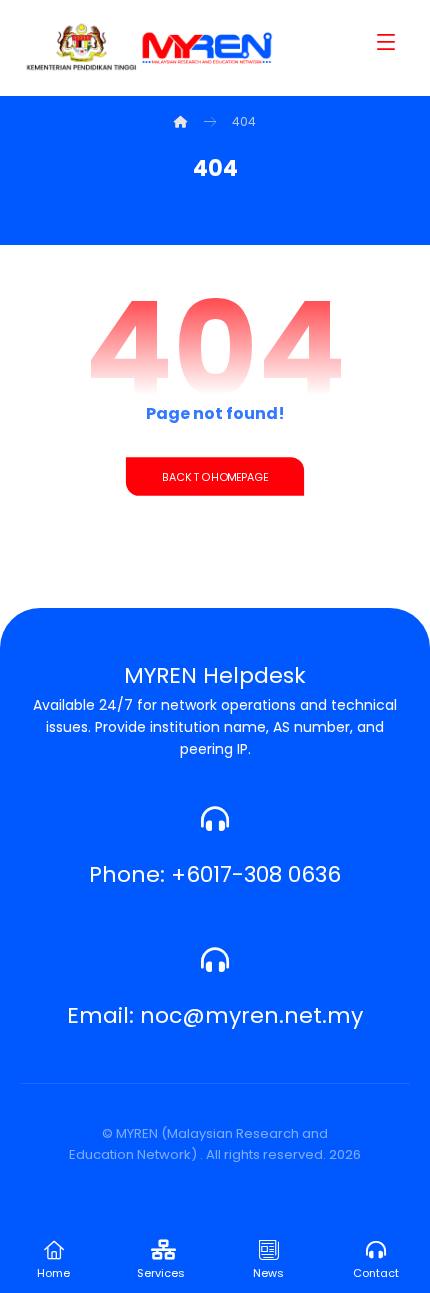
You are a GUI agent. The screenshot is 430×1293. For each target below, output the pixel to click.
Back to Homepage (215, 476)
